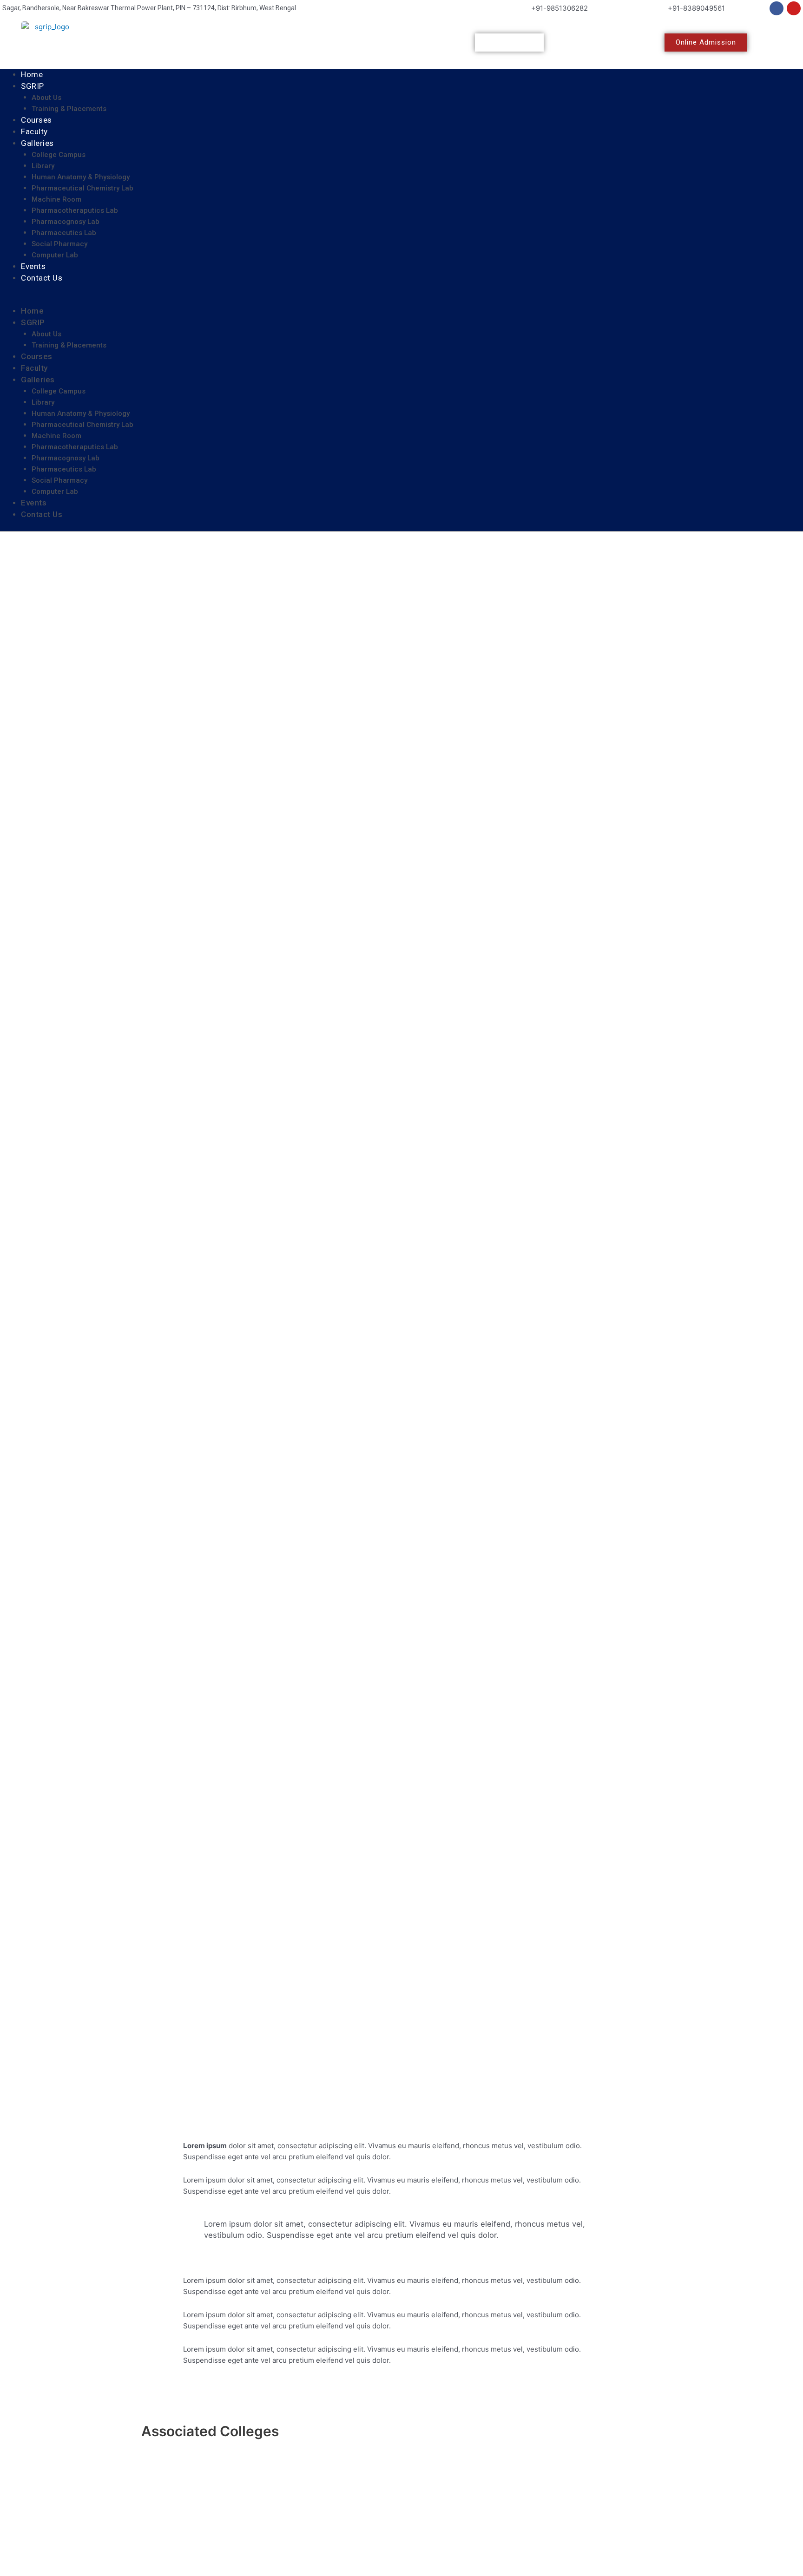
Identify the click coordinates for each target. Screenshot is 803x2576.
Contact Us (42, 278)
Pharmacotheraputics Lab (75, 210)
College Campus (59, 155)
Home (32, 74)
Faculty (34, 131)
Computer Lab (55, 255)
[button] (401, 300)
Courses (36, 120)
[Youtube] (794, 8)
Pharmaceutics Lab (64, 233)
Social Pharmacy (59, 244)
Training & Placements (69, 109)
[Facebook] (777, 8)
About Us (46, 98)
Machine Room (56, 199)
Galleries (37, 143)
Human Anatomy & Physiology (81, 177)
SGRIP (33, 86)
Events (33, 266)
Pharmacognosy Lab (66, 222)
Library (43, 166)
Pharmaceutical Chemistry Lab (82, 188)
